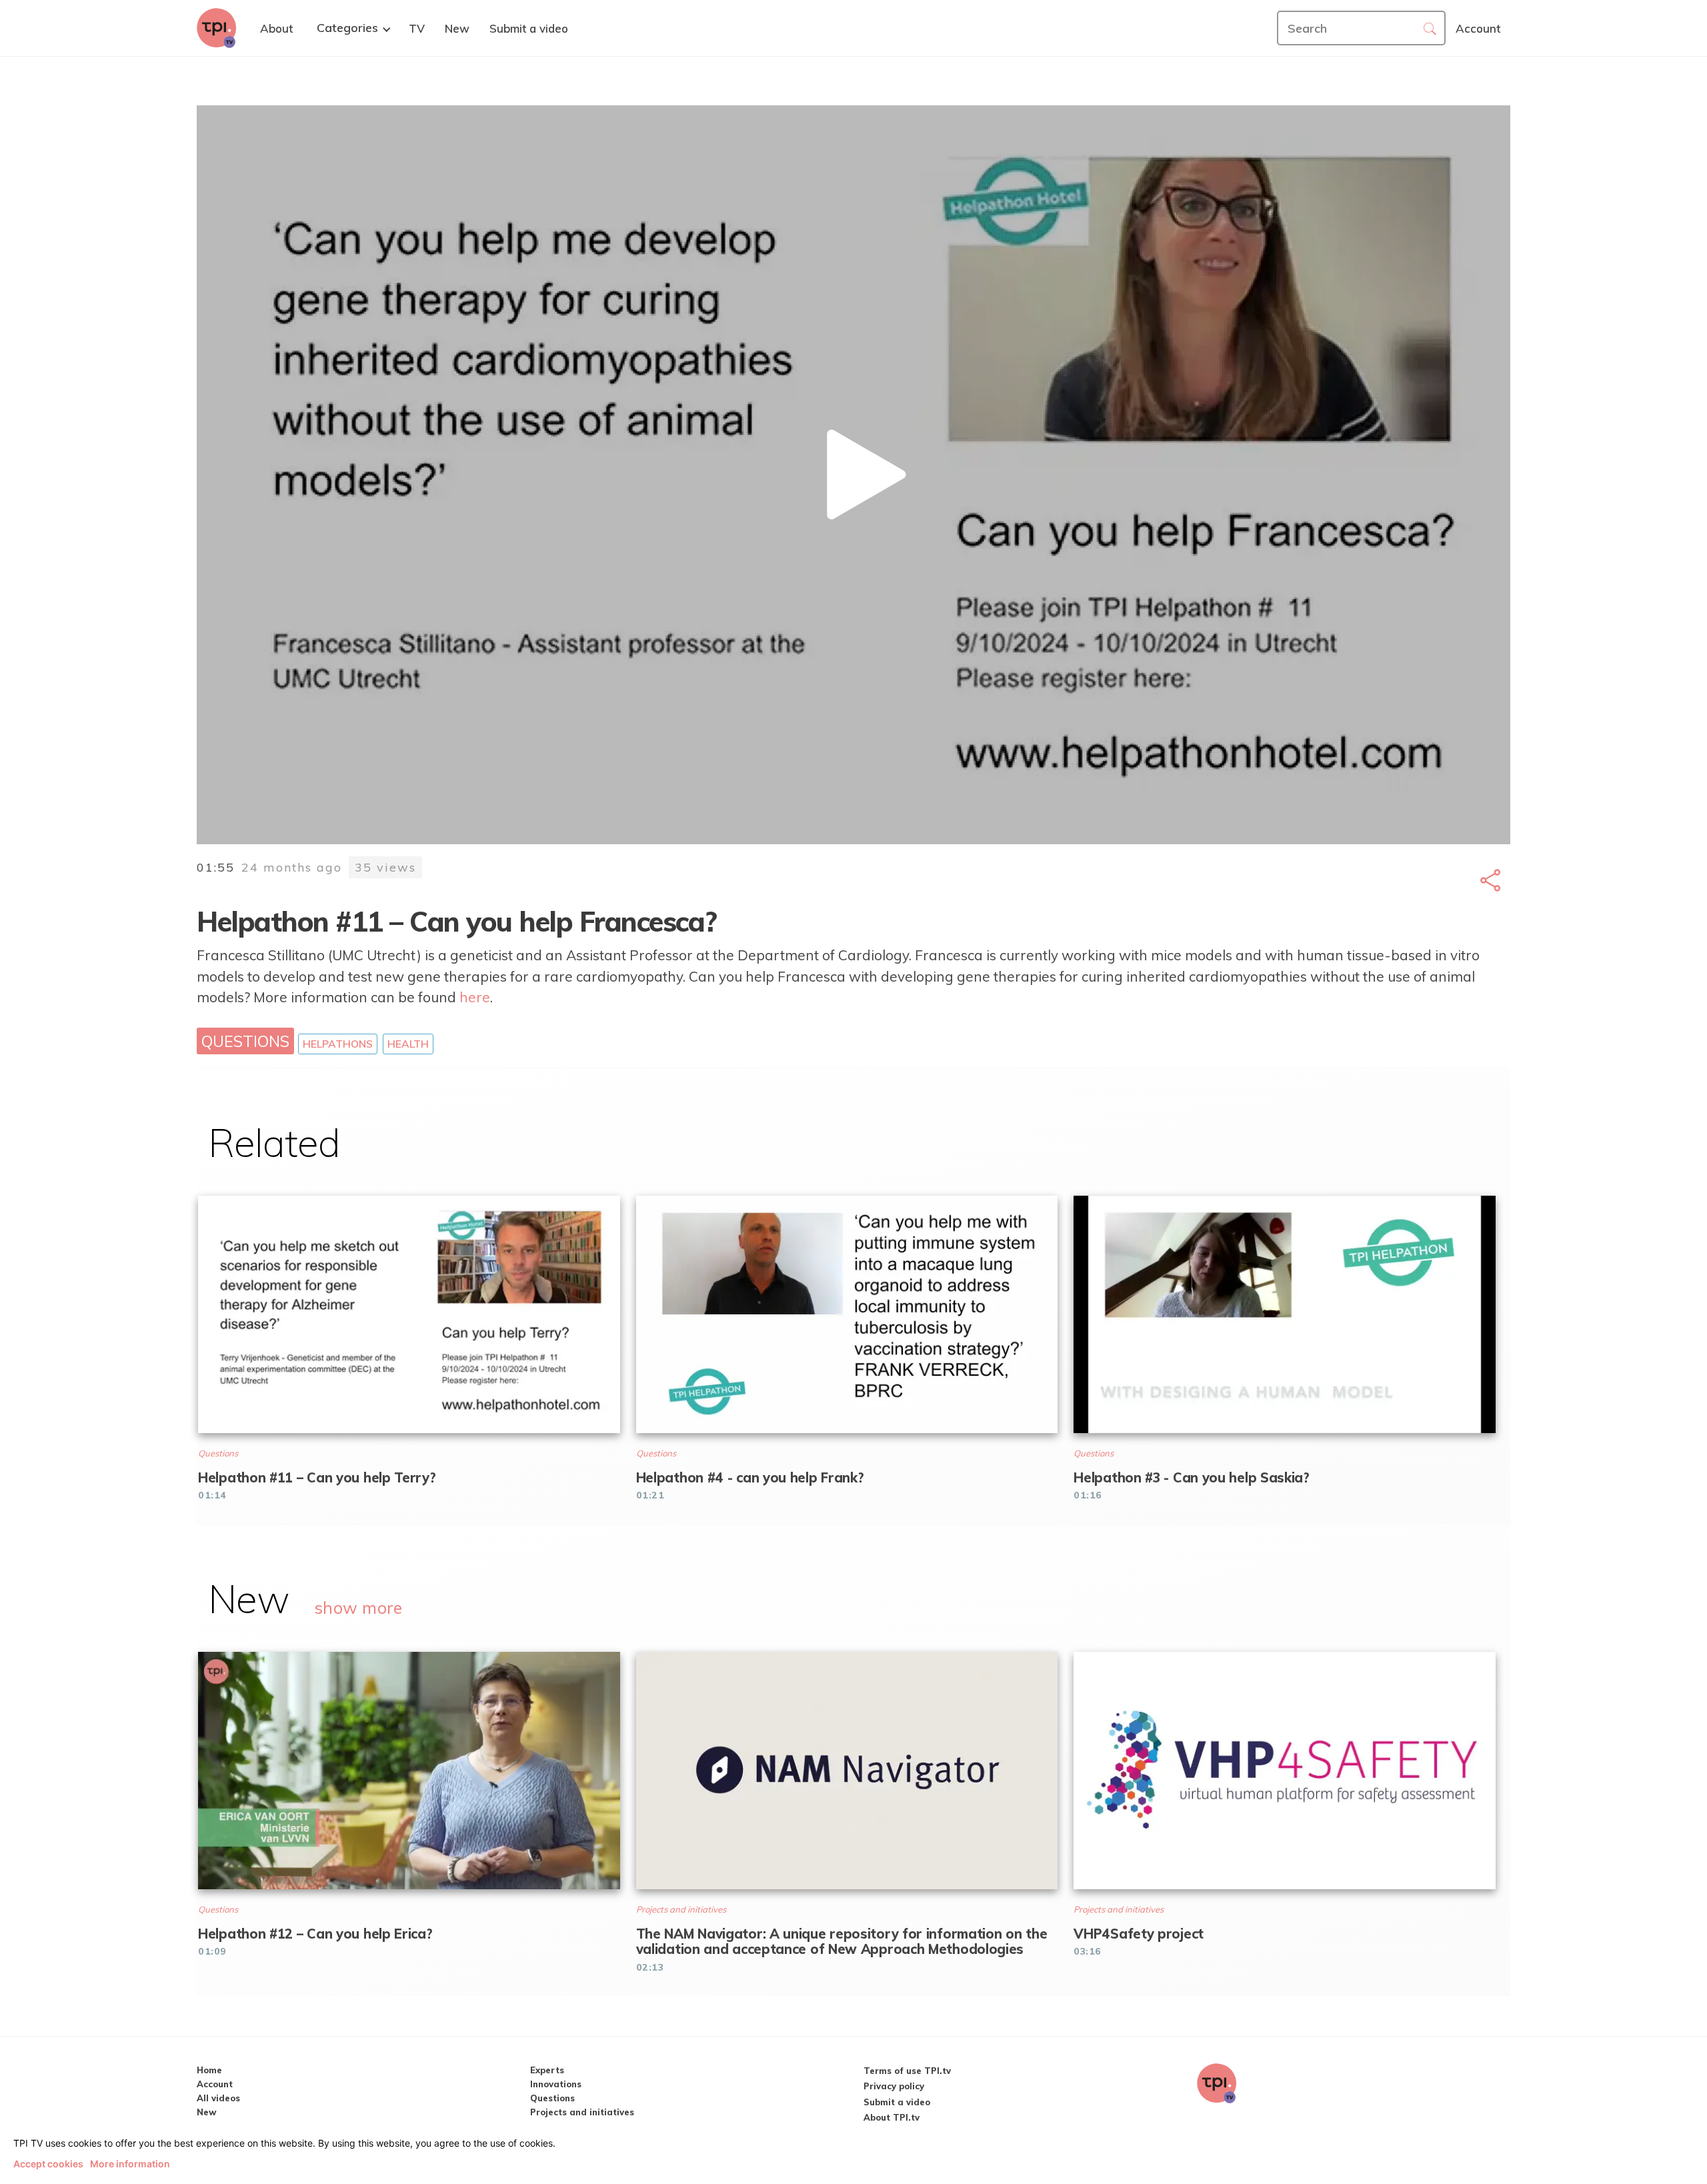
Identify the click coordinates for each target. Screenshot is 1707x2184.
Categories (347, 28)
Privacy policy (894, 2086)
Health (408, 1044)
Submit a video (897, 2102)
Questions (245, 1041)
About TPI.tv (892, 2117)
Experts (547, 2070)
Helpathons (338, 1044)
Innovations (556, 2084)
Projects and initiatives (582, 2112)
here (475, 997)
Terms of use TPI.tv (907, 2071)
